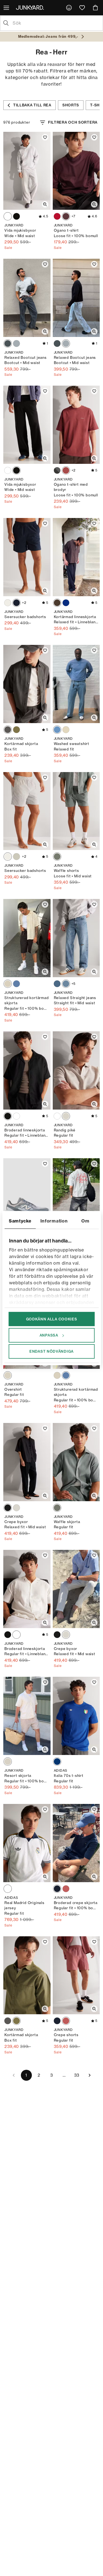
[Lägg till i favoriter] (45, 137)
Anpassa (49, 1335)
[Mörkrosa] (66, 470)
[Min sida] (69, 8)
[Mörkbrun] (57, 603)
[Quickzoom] (45, 204)
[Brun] (8, 603)
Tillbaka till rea (32, 105)
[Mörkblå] (16, 603)
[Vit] (66, 1116)
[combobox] (56, 23)
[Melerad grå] (8, 216)
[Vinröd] (66, 216)
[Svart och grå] (8, 730)
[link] (69, 8)
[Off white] (8, 984)
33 (77, 2075)
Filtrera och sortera (73, 122)
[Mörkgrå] (57, 470)
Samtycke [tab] (20, 1221)
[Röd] (57, 216)
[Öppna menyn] (7, 8)
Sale (8, 248)
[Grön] (16, 857)
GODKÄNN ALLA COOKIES (52, 1319)
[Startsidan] (31, 7)
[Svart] (16, 216)
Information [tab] (54, 1221)
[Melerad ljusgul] (66, 730)
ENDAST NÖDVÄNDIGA (51, 1351)
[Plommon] (66, 1889)
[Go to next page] (90, 2075)
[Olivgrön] (16, 730)
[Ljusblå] (16, 344)
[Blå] (66, 603)
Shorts (71, 105)
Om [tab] (85, 1221)
